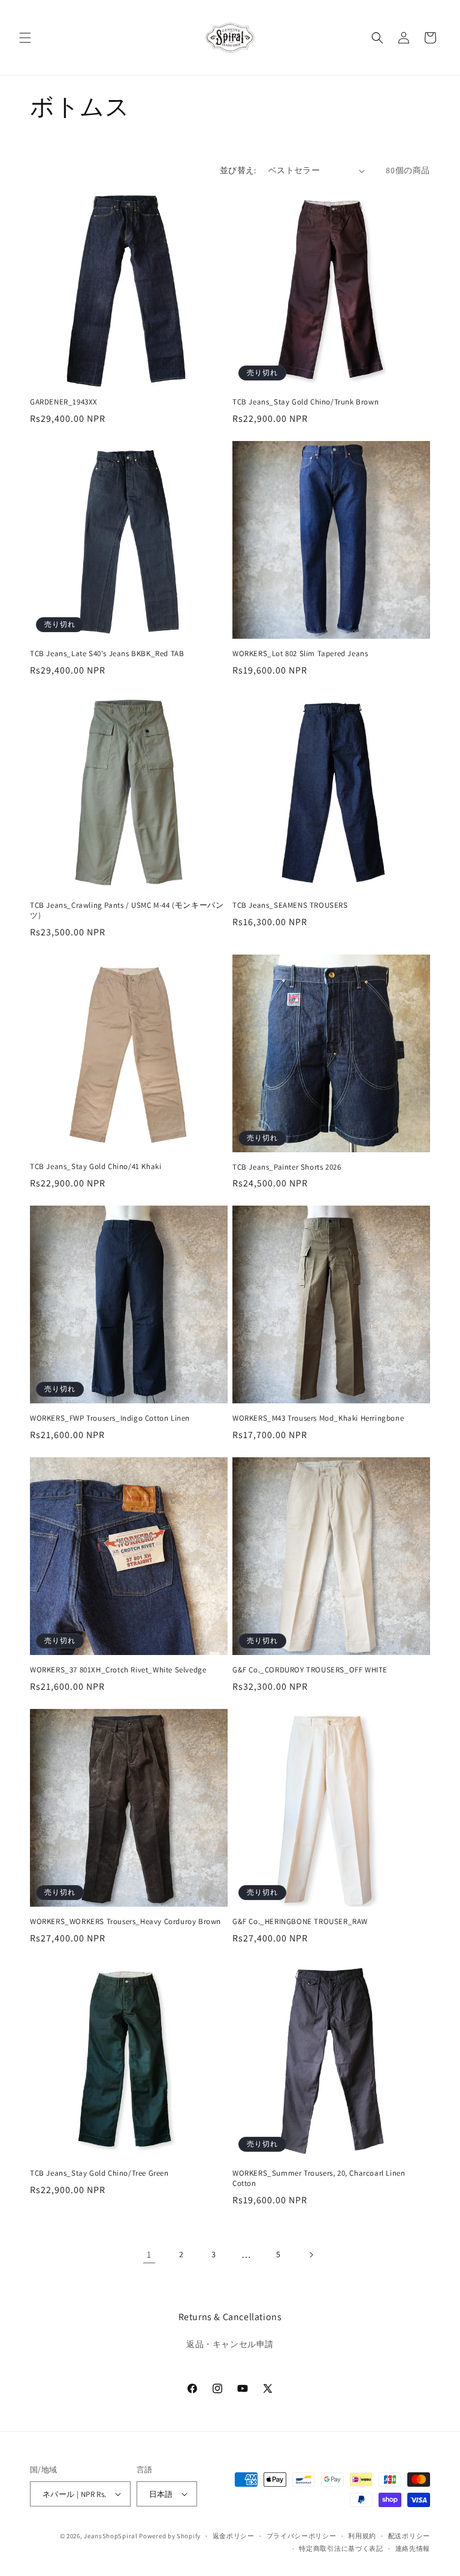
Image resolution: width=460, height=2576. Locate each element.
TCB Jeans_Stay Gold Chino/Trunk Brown (305, 402)
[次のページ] (311, 2255)
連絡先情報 (413, 2548)
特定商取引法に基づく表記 (341, 2548)
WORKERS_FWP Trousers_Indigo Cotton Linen (110, 1418)
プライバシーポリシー (302, 2536)
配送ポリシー (409, 2536)
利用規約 (362, 2536)
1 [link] (149, 2255)
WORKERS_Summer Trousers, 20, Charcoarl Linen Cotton (319, 2178)
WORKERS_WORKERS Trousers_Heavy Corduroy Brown (125, 1922)
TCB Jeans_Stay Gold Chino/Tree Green (99, 2173)
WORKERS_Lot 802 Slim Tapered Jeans (300, 654)
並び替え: (238, 170)
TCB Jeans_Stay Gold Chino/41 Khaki (96, 1167)
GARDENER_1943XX (64, 402)
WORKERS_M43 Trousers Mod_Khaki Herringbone (318, 1418)
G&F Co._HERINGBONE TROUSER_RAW (300, 1922)
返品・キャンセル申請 (230, 2344)
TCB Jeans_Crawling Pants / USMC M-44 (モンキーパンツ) (127, 910)
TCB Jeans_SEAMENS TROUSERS (290, 905)
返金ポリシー (234, 2536)
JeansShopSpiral (111, 2536)
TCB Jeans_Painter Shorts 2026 (287, 1167)
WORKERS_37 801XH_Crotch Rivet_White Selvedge (118, 1670)
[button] (25, 38)
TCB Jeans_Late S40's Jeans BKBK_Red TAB (107, 654)
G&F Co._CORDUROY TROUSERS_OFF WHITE (310, 1670)
